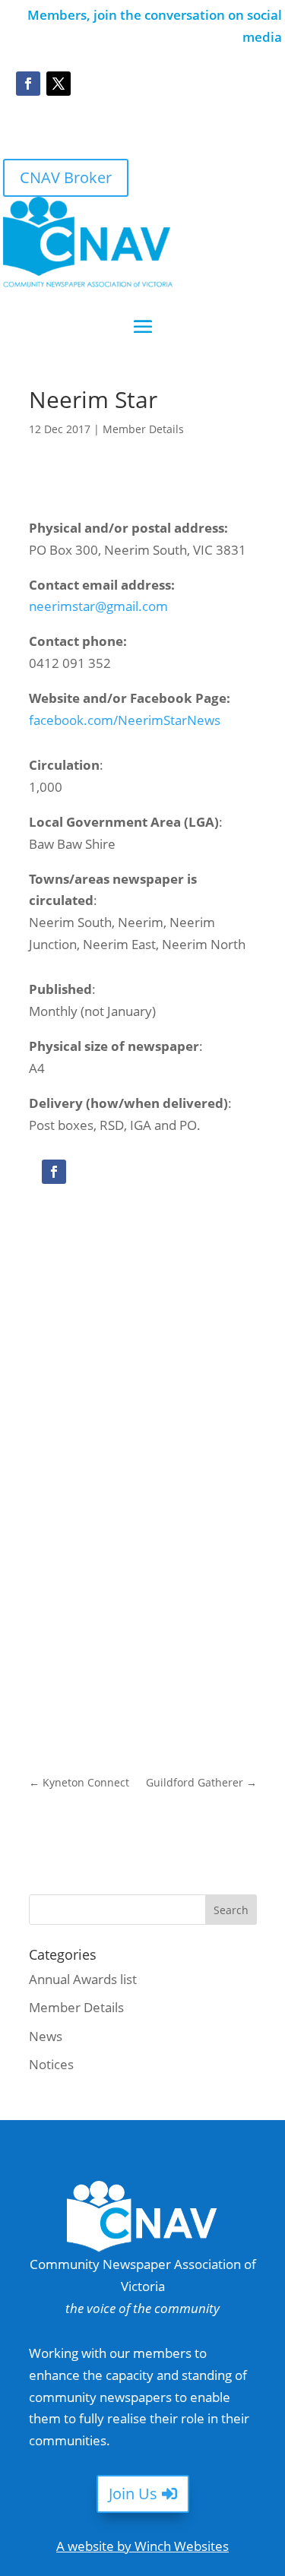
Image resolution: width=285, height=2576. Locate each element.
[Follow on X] (59, 84)
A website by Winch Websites (142, 2546)
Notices (51, 2064)
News (46, 2036)
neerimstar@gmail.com (98, 606)
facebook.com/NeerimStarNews (125, 720)
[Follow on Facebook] (28, 84)
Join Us (133, 2494)
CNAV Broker (66, 177)
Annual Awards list (83, 1979)
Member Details (143, 429)
